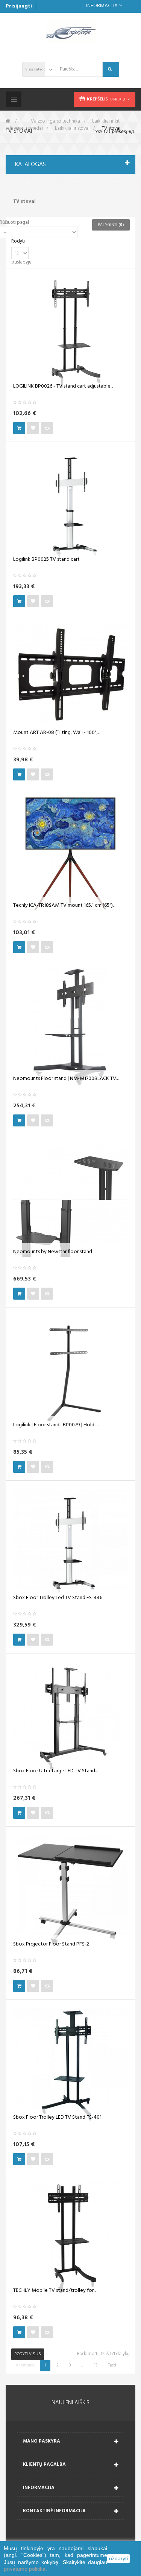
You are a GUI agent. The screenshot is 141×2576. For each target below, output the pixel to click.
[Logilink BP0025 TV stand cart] (70, 508)
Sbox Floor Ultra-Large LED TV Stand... (55, 1771)
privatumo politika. (25, 2569)
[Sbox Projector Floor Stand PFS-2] (70, 1892)
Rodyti (18, 242)
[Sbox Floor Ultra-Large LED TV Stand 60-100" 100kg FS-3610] (70, 1719)
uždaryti (118, 2558)
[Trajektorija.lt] (70, 31)
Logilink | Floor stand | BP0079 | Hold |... (56, 1425)
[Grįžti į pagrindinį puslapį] (8, 121)
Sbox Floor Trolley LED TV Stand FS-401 (57, 2118)
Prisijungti (19, 6)
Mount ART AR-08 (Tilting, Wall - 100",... (57, 733)
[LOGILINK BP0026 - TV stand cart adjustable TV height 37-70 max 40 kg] (70, 335)
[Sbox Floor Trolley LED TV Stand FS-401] (70, 2066)
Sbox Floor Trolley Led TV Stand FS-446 (58, 1598)
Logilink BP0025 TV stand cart (46, 560)
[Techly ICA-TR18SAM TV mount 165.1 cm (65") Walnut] (70, 854)
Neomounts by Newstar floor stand (53, 1252)
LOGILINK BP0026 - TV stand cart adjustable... (63, 386)
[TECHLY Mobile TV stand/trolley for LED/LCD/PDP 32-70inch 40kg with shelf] (70, 2239)
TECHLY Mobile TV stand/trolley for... (55, 2291)
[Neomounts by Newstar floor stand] (70, 1200)
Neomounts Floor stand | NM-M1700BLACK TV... (66, 1079)
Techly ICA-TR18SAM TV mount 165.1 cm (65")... (64, 906)
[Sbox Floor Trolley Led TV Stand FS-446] (70, 1546)
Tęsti (112, 2365)
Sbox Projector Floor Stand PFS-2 (51, 1944)
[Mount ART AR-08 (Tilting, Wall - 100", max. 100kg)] (70, 681)
